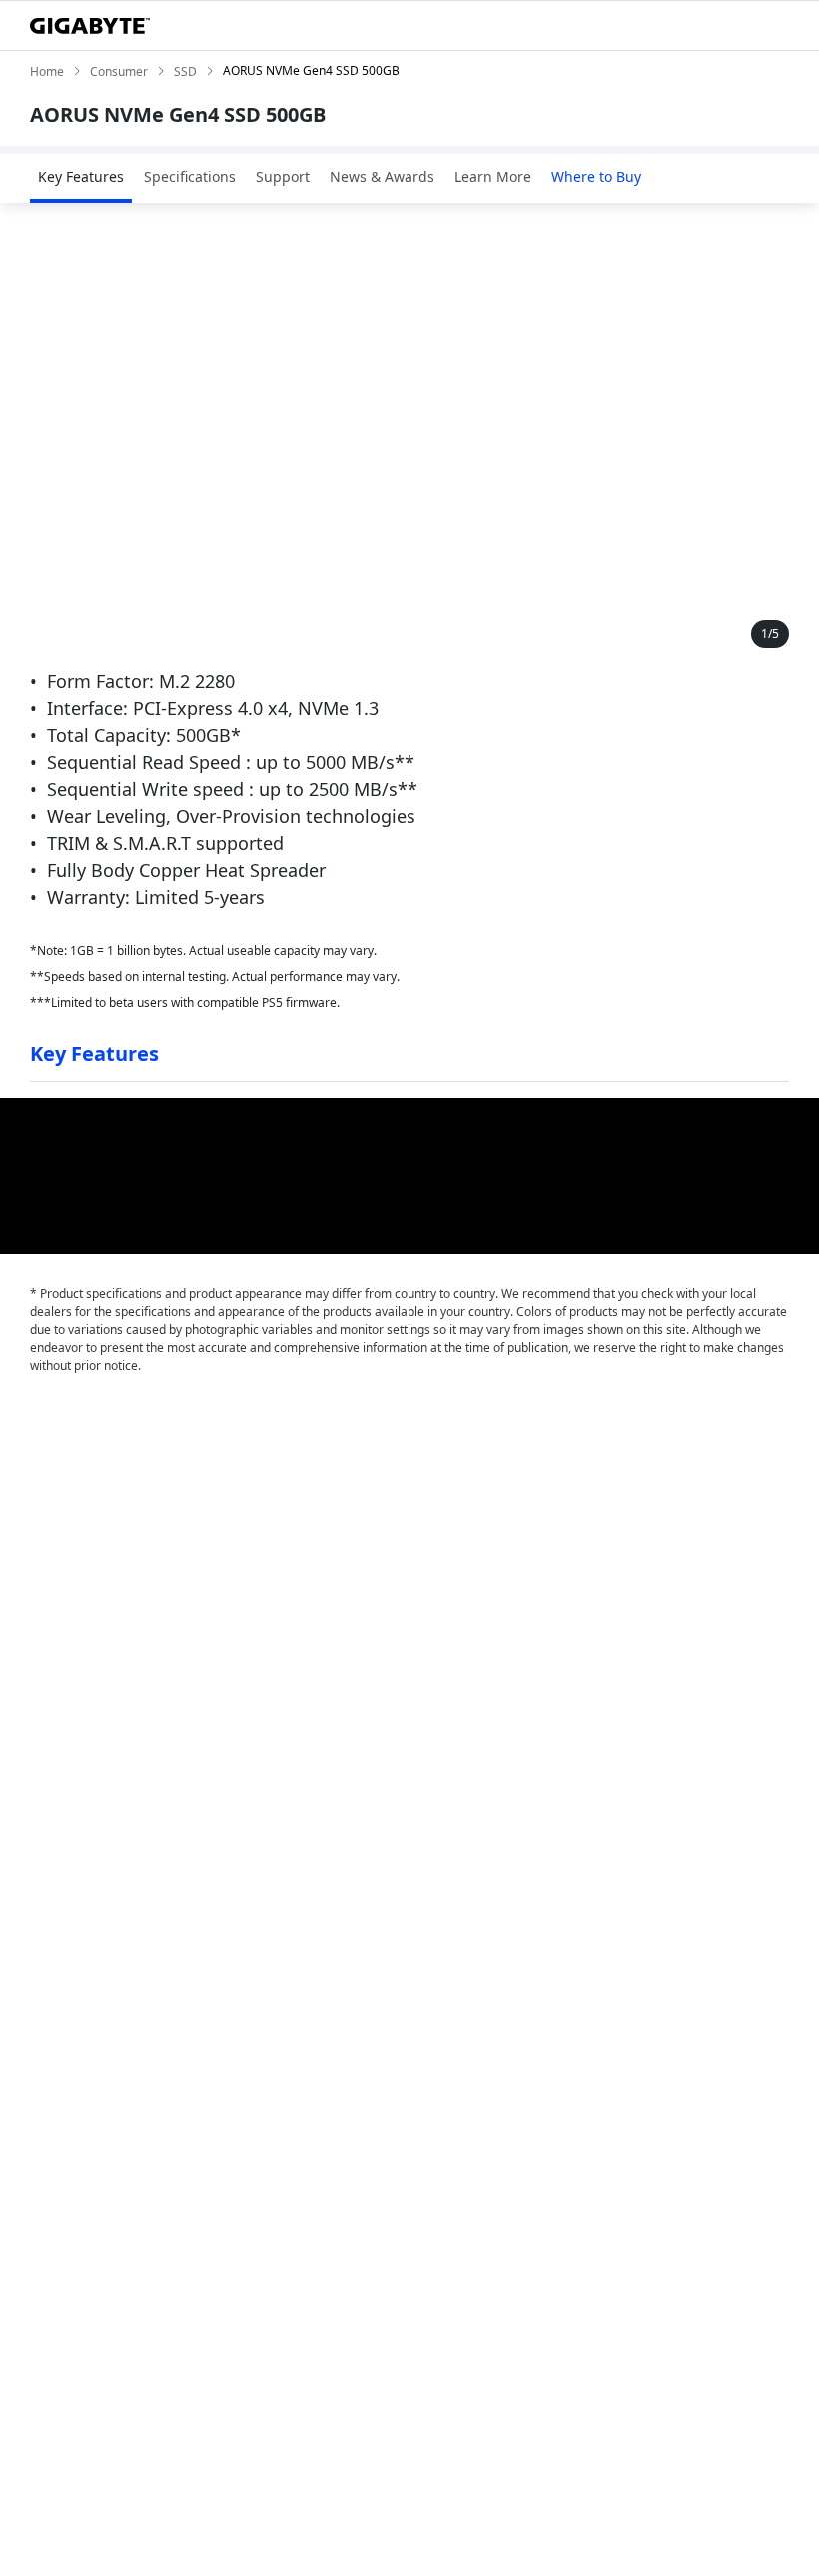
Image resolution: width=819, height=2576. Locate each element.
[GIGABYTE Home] (90, 26)
